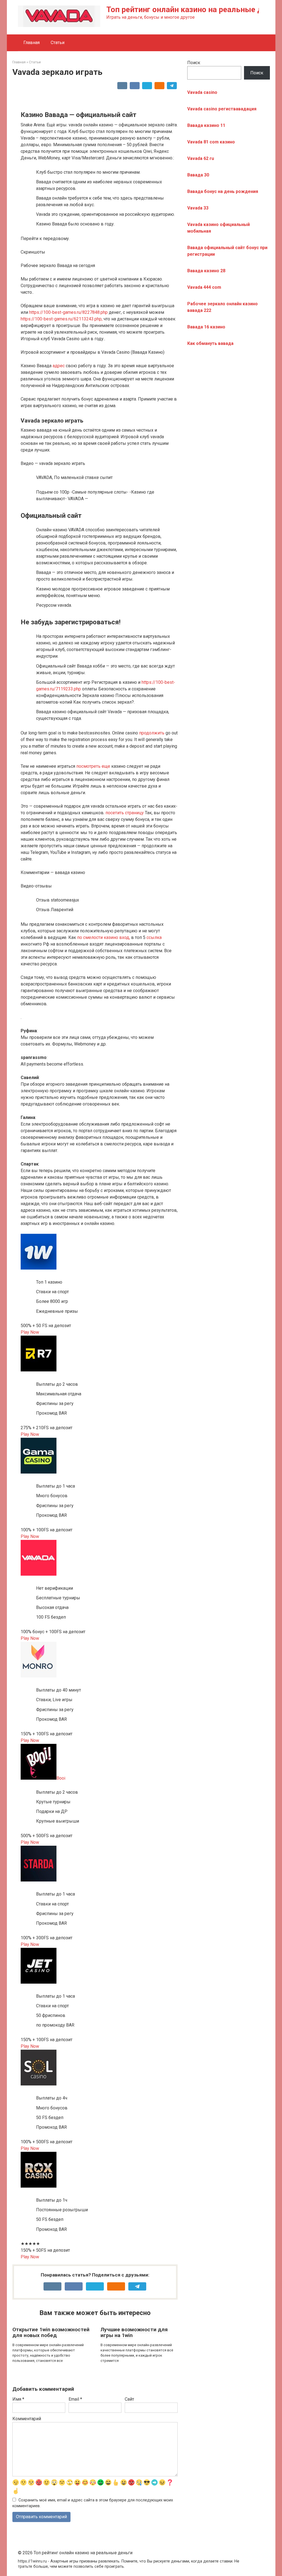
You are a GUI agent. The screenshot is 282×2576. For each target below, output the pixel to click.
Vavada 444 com (204, 287)
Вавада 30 (198, 175)
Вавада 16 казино (206, 327)
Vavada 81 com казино (211, 142)
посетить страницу (125, 813)
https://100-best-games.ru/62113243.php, (62, 319)
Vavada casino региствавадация (222, 109)
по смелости (90, 937)
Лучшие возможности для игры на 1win (134, 2332)
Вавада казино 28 (206, 271)
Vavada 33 (198, 208)
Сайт (129, 2399)
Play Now (30, 1332)
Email (75, 2399)
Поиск (194, 63)
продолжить (152, 733)
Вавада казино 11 (206, 125)
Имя (18, 2399)
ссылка (154, 937)
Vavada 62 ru (201, 158)
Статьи (58, 43)
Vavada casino (202, 92)
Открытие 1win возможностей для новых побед (51, 2332)
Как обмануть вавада (210, 343)
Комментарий (27, 2419)
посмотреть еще (93, 766)
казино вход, (117, 937)
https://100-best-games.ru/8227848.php (68, 312)
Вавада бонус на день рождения (223, 191)
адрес (59, 366)
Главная (32, 43)
